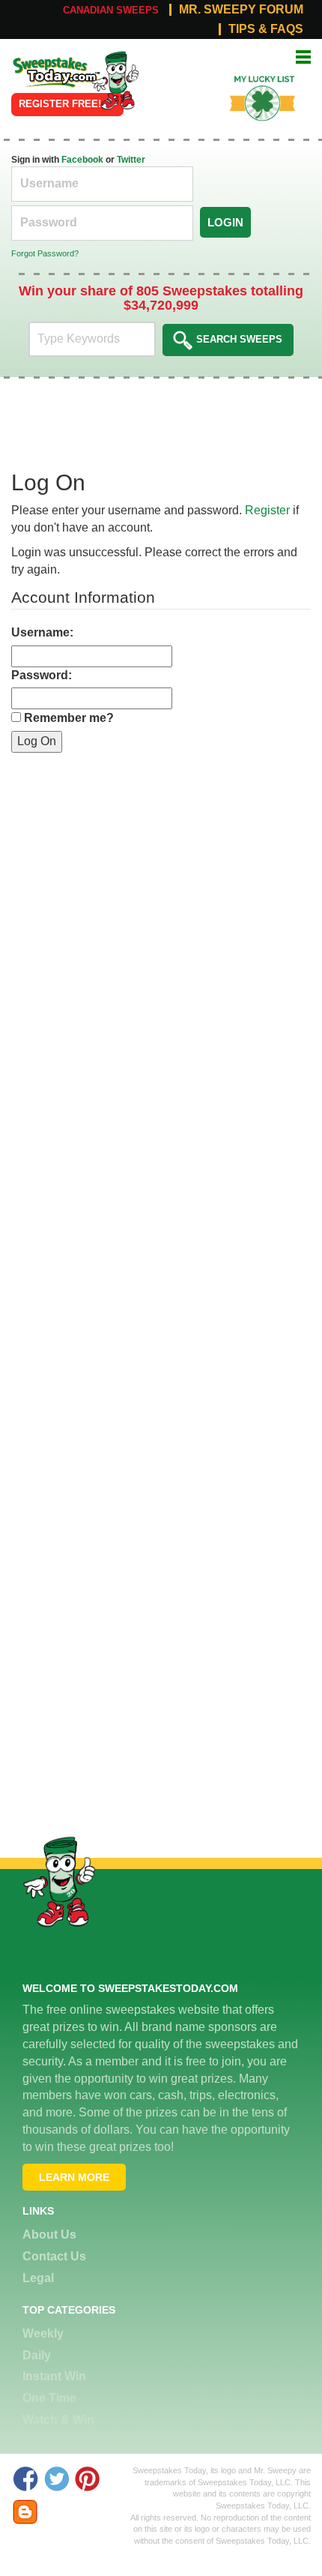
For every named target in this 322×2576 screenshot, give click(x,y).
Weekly (43, 2333)
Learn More (74, 2177)
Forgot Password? (45, 253)
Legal (38, 2278)
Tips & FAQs (266, 29)
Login (225, 222)
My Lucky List (253, 74)
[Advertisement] (161, 914)
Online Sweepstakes (47, 67)
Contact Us (54, 2256)
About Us (49, 2235)
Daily (37, 2355)
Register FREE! (60, 104)
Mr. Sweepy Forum (241, 10)
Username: (42, 632)
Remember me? (69, 718)
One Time (49, 2398)
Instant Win (54, 2376)
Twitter (131, 160)
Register (267, 510)
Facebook (82, 160)
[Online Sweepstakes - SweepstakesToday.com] (115, 80)
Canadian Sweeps (111, 10)
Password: (42, 675)
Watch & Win (58, 2420)
